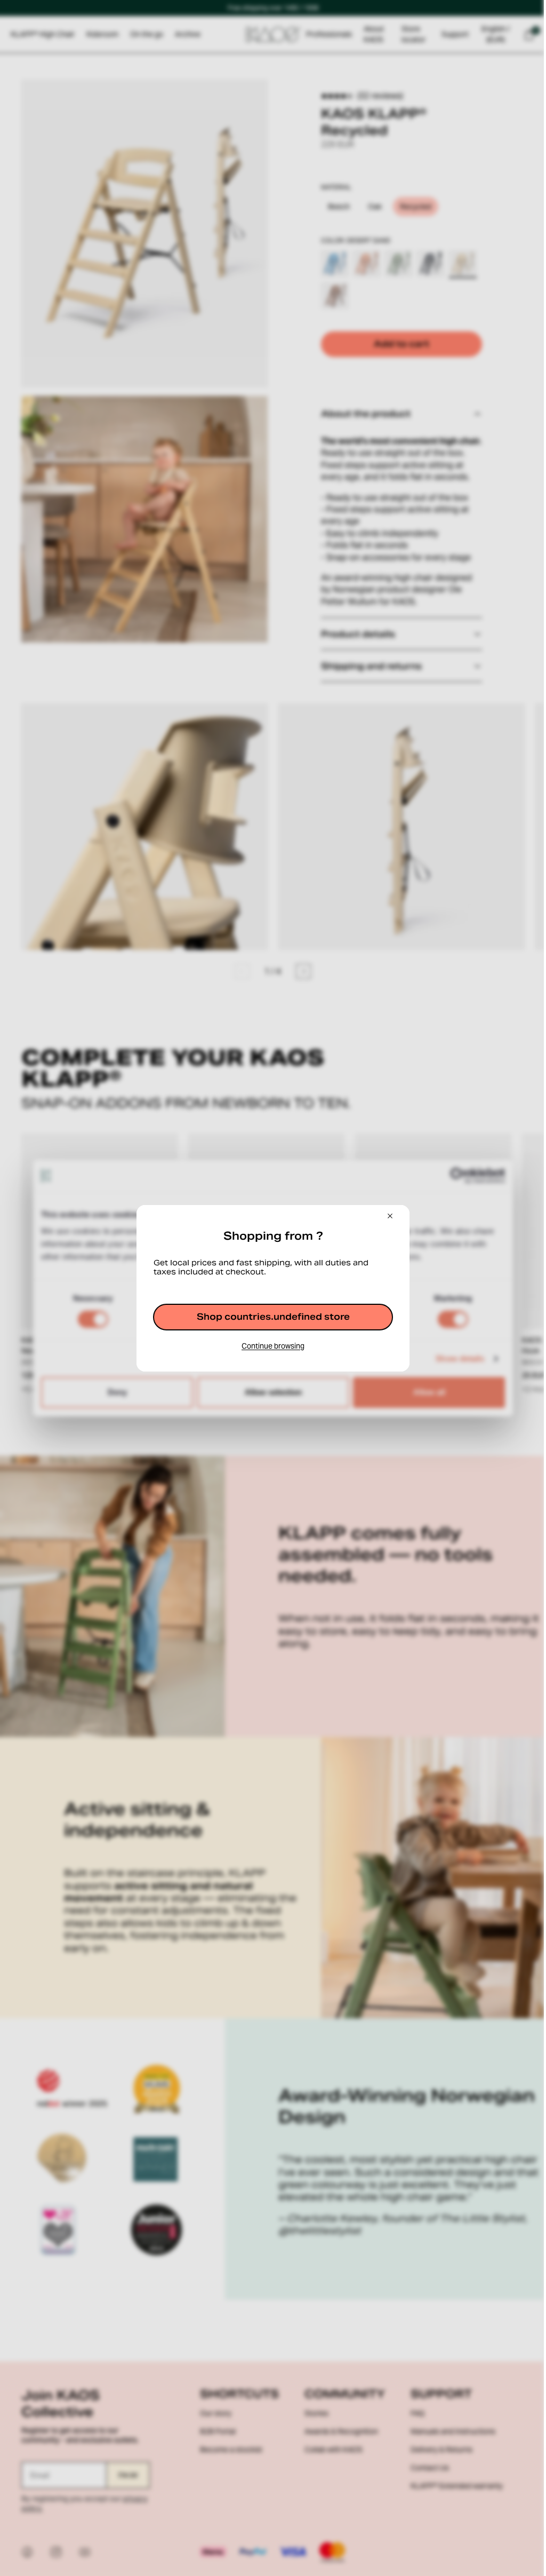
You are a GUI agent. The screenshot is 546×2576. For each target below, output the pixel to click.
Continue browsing (270, 1346)
